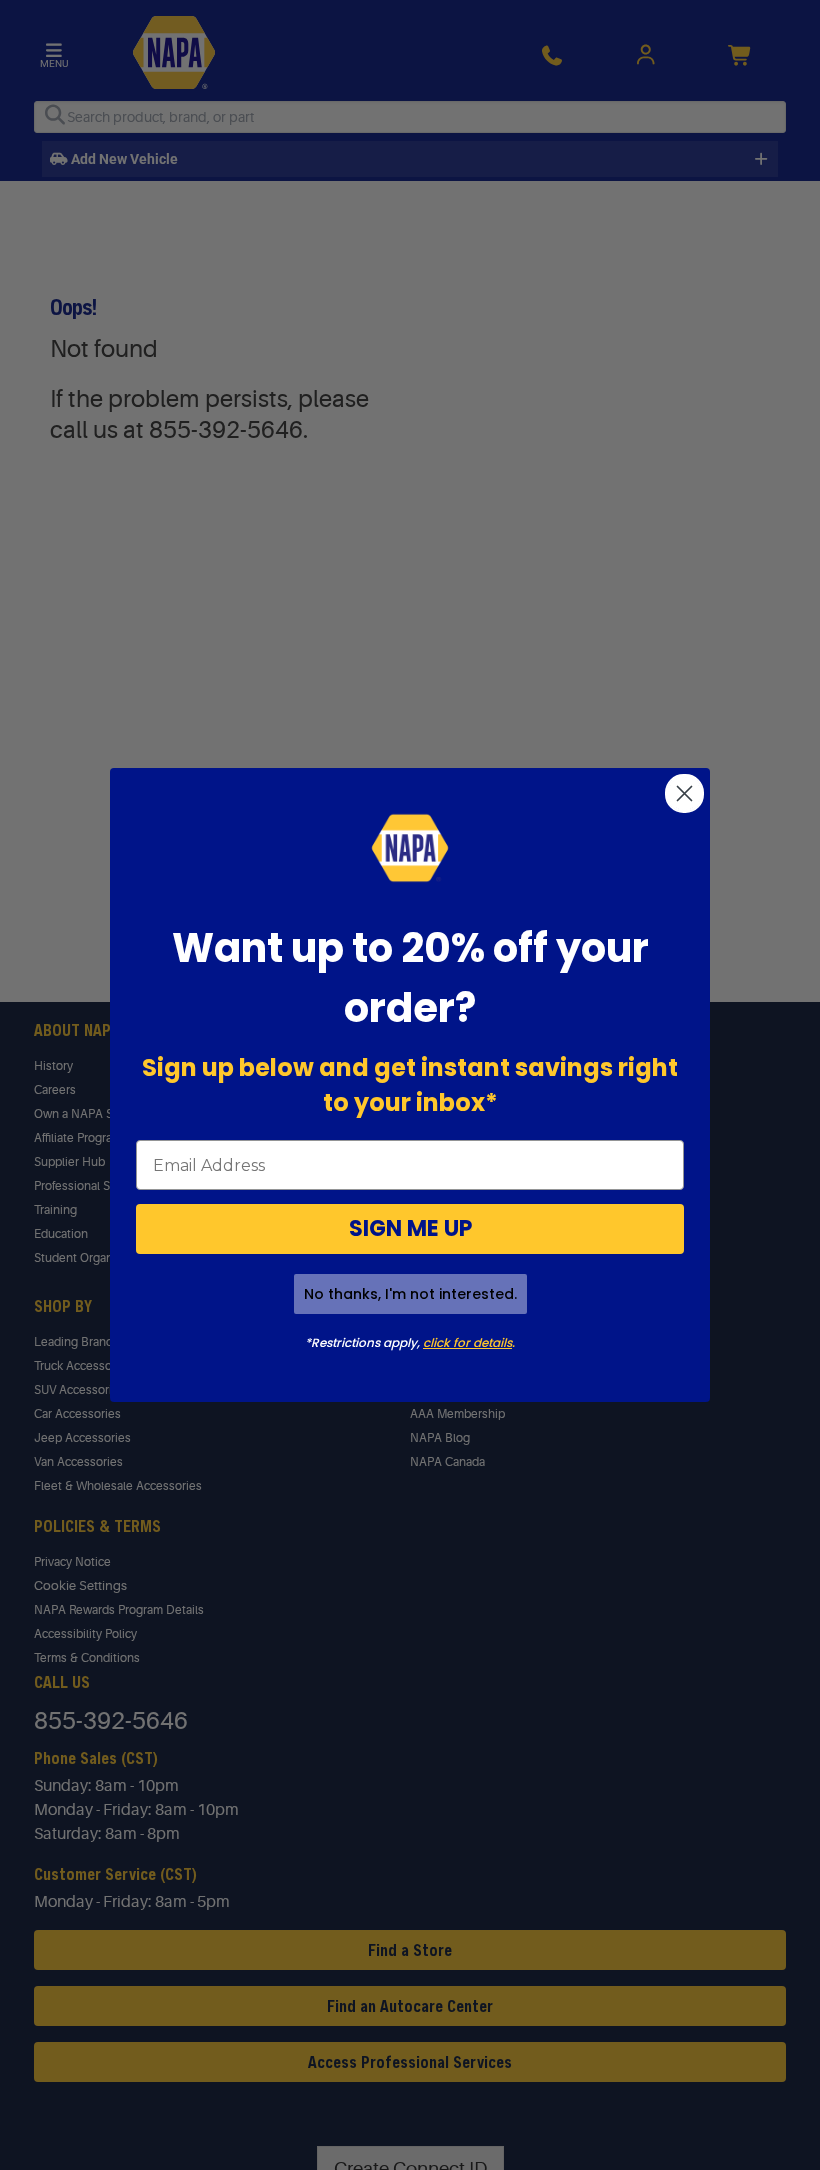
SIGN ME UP (410, 1228)
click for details (467, 1342)
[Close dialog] (684, 793)
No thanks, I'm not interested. (410, 1294)
